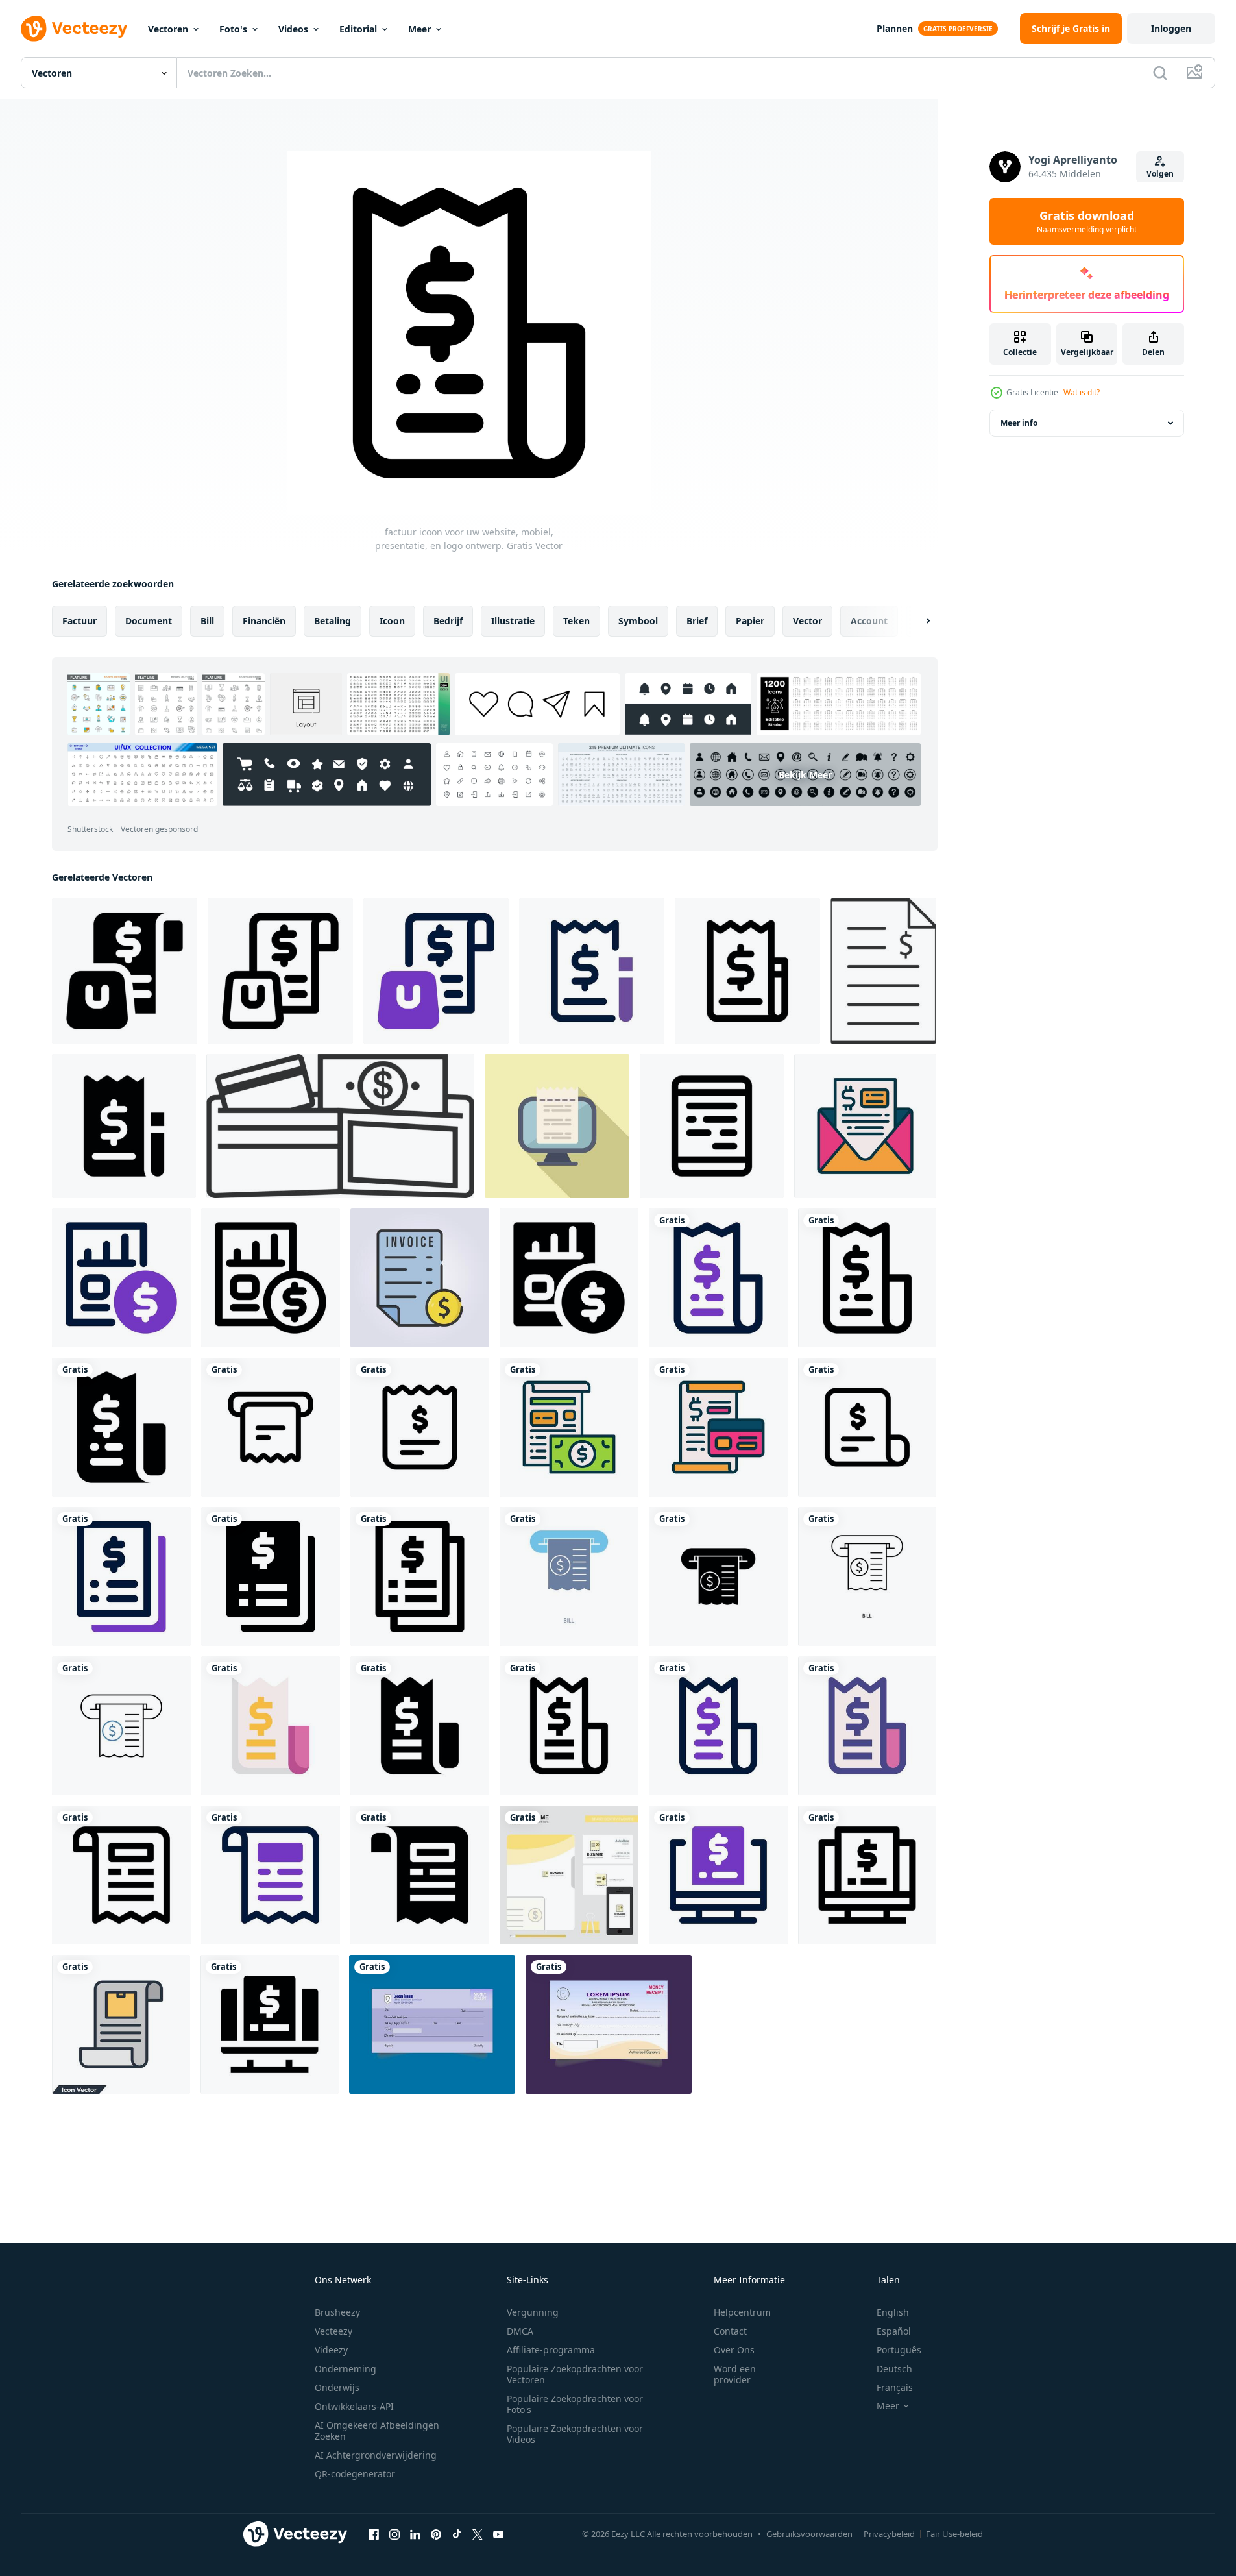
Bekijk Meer (805, 775)
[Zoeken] (1160, 73)
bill (207, 621)
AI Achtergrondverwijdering (376, 2455)
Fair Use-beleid (954, 2534)
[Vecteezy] (74, 29)
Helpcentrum (742, 2312)
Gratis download (1087, 221)
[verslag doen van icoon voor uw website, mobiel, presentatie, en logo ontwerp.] (121, 1278)
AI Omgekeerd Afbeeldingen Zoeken (377, 2431)
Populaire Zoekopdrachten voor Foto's (575, 2404)
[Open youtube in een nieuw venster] (498, 2534)
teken (576, 621)
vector (807, 621)
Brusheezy (337, 2312)
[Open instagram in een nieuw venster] (394, 2534)
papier (750, 621)
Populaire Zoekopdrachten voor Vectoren (575, 2374)
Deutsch (894, 2369)
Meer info (1019, 423)
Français (895, 2387)
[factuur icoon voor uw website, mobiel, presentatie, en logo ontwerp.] (125, 971)
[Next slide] (917, 621)
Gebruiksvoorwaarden (809, 2534)
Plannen (895, 28)
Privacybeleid (889, 2534)
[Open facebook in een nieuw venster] (374, 2534)
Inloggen (1171, 28)
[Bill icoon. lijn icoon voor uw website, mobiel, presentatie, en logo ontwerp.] (712, 1126)
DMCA (520, 2331)
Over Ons (734, 2350)
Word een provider (735, 2374)
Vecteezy (333, 2331)
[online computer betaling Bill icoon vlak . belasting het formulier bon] (557, 1126)
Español (894, 2331)
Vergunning (533, 2312)
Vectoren (168, 29)
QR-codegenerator (355, 2474)
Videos (293, 29)
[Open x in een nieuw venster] (478, 2534)
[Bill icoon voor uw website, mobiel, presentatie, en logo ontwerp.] (271, 1726)
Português (899, 2350)
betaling (333, 621)
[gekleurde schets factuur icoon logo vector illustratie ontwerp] (420, 1278)
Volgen (1160, 174)
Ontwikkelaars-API (354, 2406)
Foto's (233, 29)
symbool (638, 621)
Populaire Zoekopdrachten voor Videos (575, 2434)
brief (697, 621)
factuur (79, 621)
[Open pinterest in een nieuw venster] (436, 2534)
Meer (419, 29)
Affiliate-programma (551, 2350)
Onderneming (345, 2369)
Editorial (358, 29)
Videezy (331, 2350)
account (869, 621)
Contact (730, 2331)
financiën (264, 621)
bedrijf (448, 621)
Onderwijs (337, 2387)
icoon (392, 621)
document (149, 621)
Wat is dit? (1082, 392)
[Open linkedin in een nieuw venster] (415, 2534)
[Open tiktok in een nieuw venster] (457, 2534)
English (893, 2312)
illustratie (513, 621)
